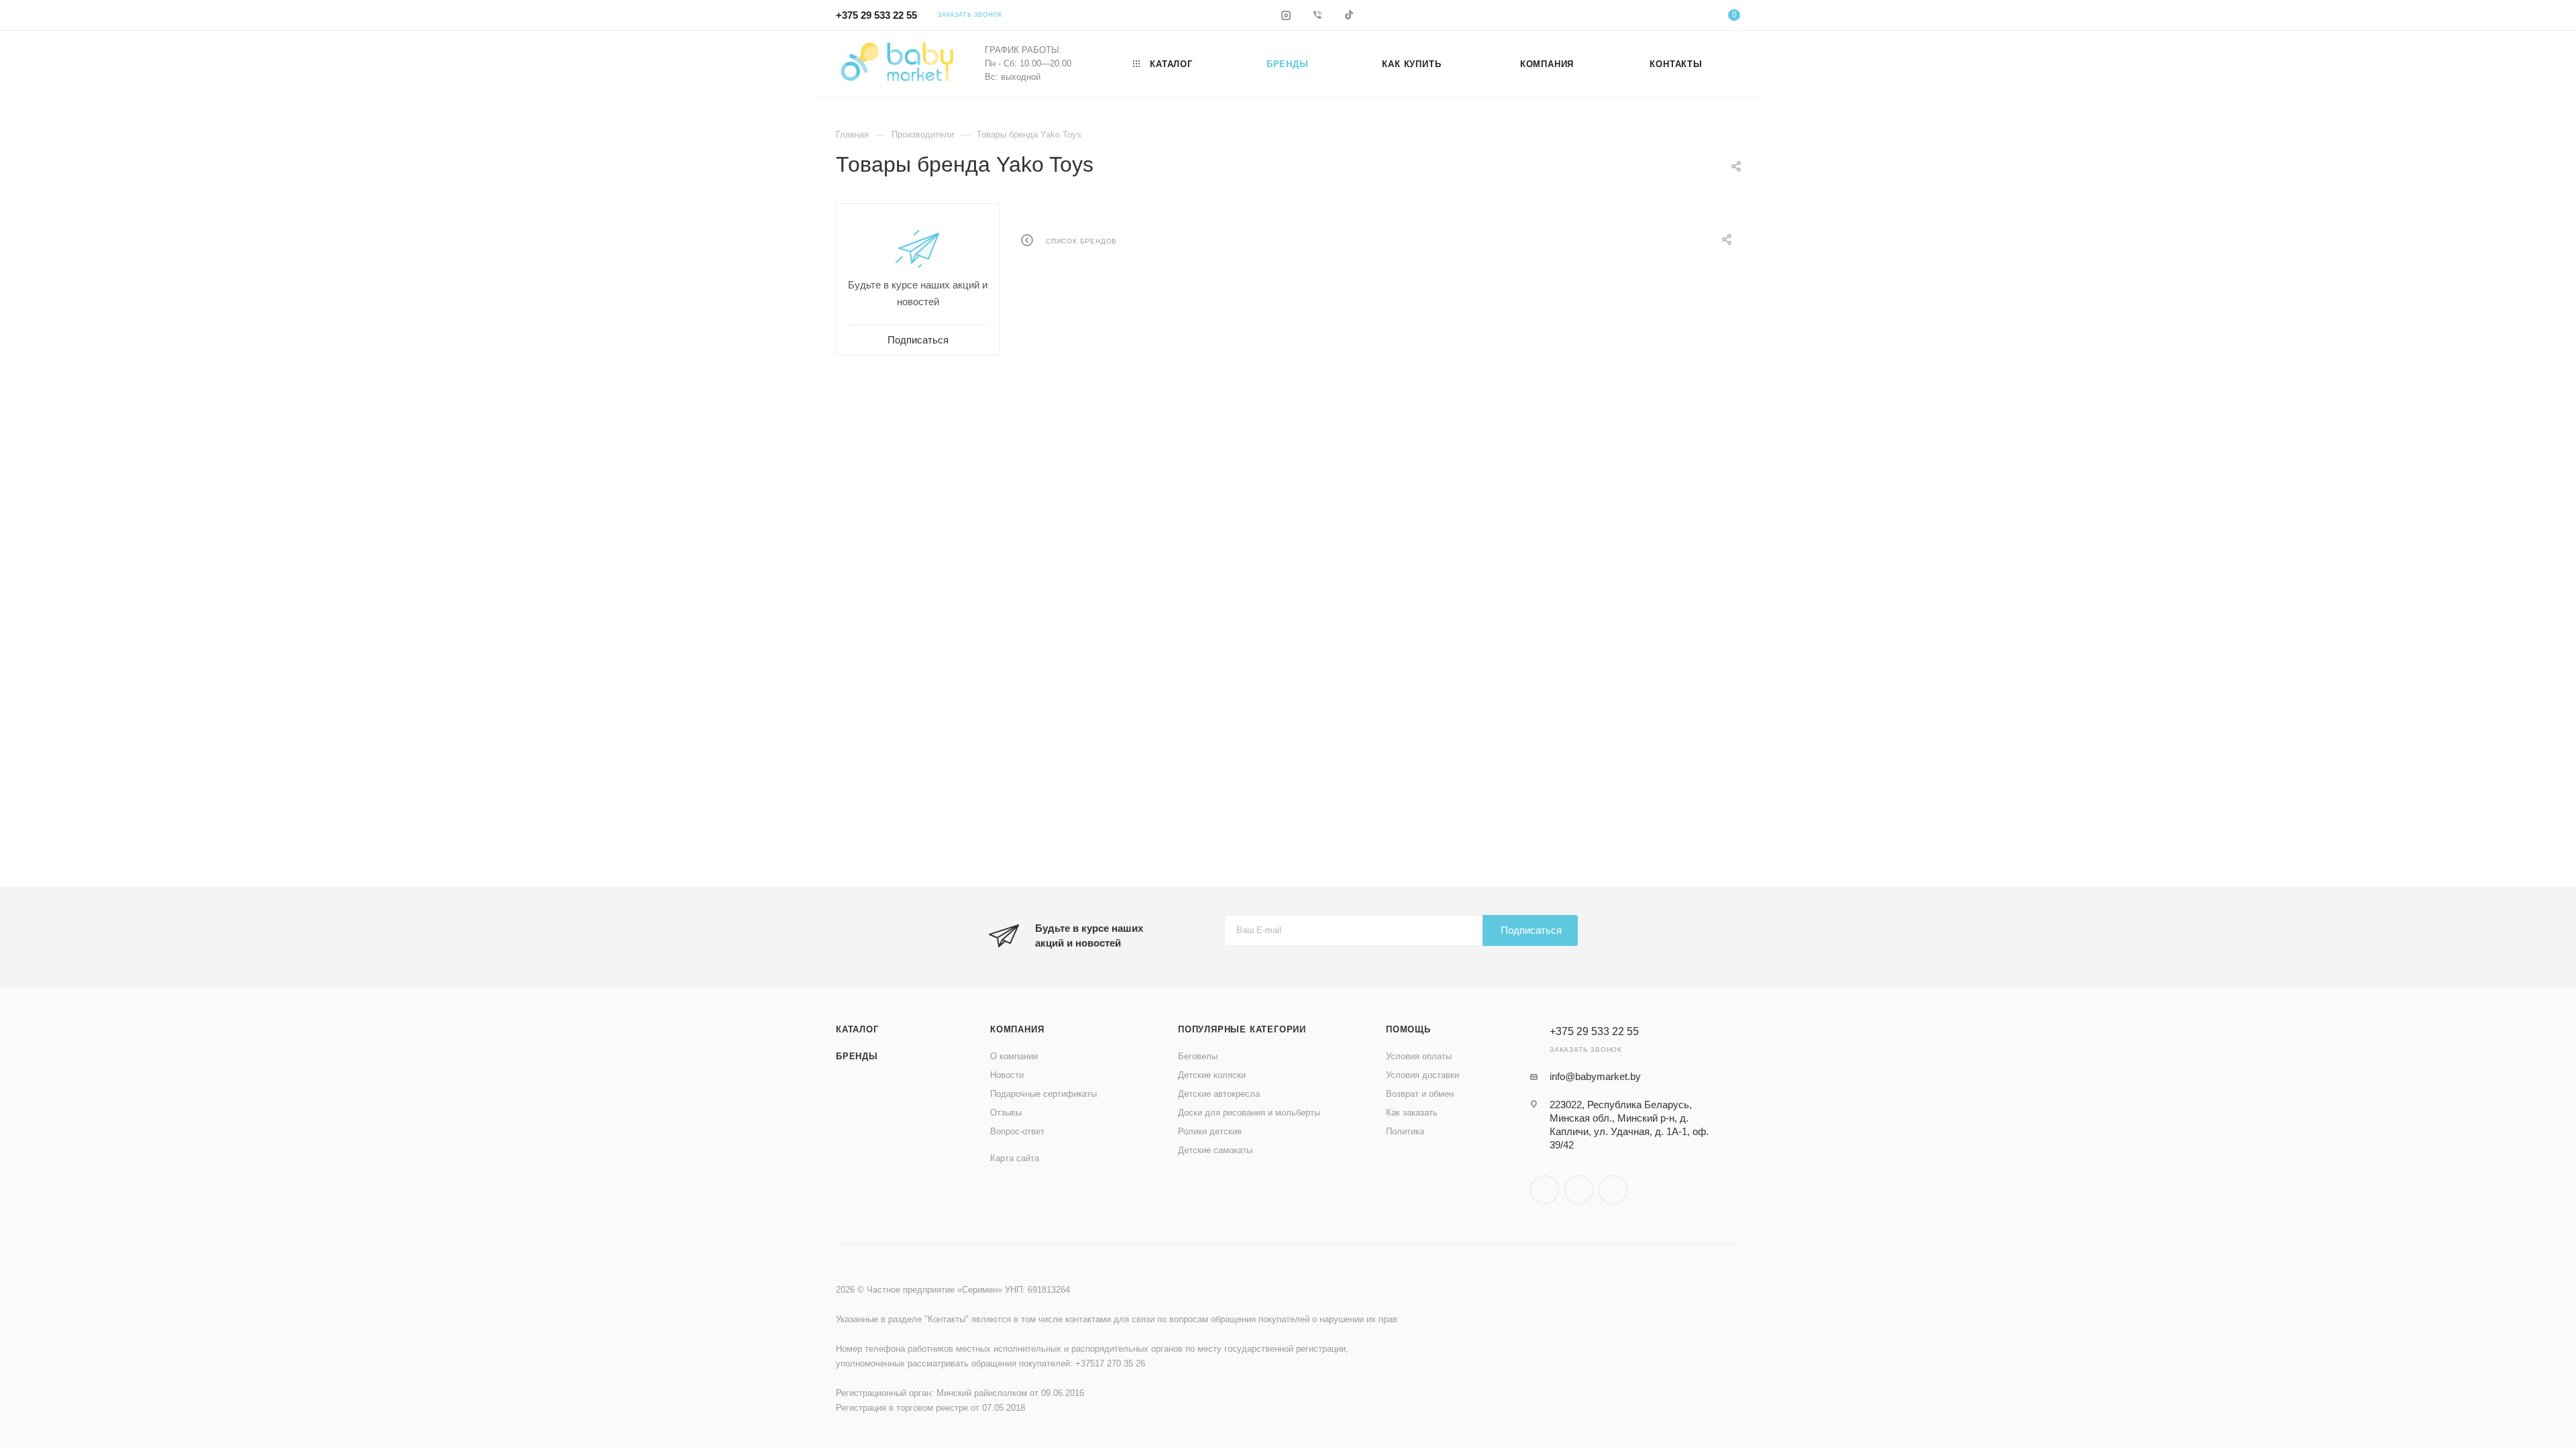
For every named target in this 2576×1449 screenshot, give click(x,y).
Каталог (857, 1029)
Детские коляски (1212, 1075)
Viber (1579, 1190)
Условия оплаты (1419, 1056)
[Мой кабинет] (1680, 17)
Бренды (857, 1056)
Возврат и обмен (1420, 1094)
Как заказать (1412, 1113)
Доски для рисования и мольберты (1249, 1113)
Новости (1007, 1075)
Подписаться (1531, 930)
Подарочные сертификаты (1043, 1094)
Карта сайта (1015, 1158)
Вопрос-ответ (1017, 1131)
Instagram (1545, 1190)
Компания (1017, 1029)
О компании (1014, 1056)
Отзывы (1006, 1113)
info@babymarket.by (1595, 1076)
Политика (1405, 1131)
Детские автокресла (1219, 1094)
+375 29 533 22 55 (876, 15)
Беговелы (1198, 1056)
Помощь (1408, 1029)
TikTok (1613, 1190)
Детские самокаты (1215, 1150)
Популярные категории (1242, 1029)
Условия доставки (1423, 1075)
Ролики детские (1210, 1131)
